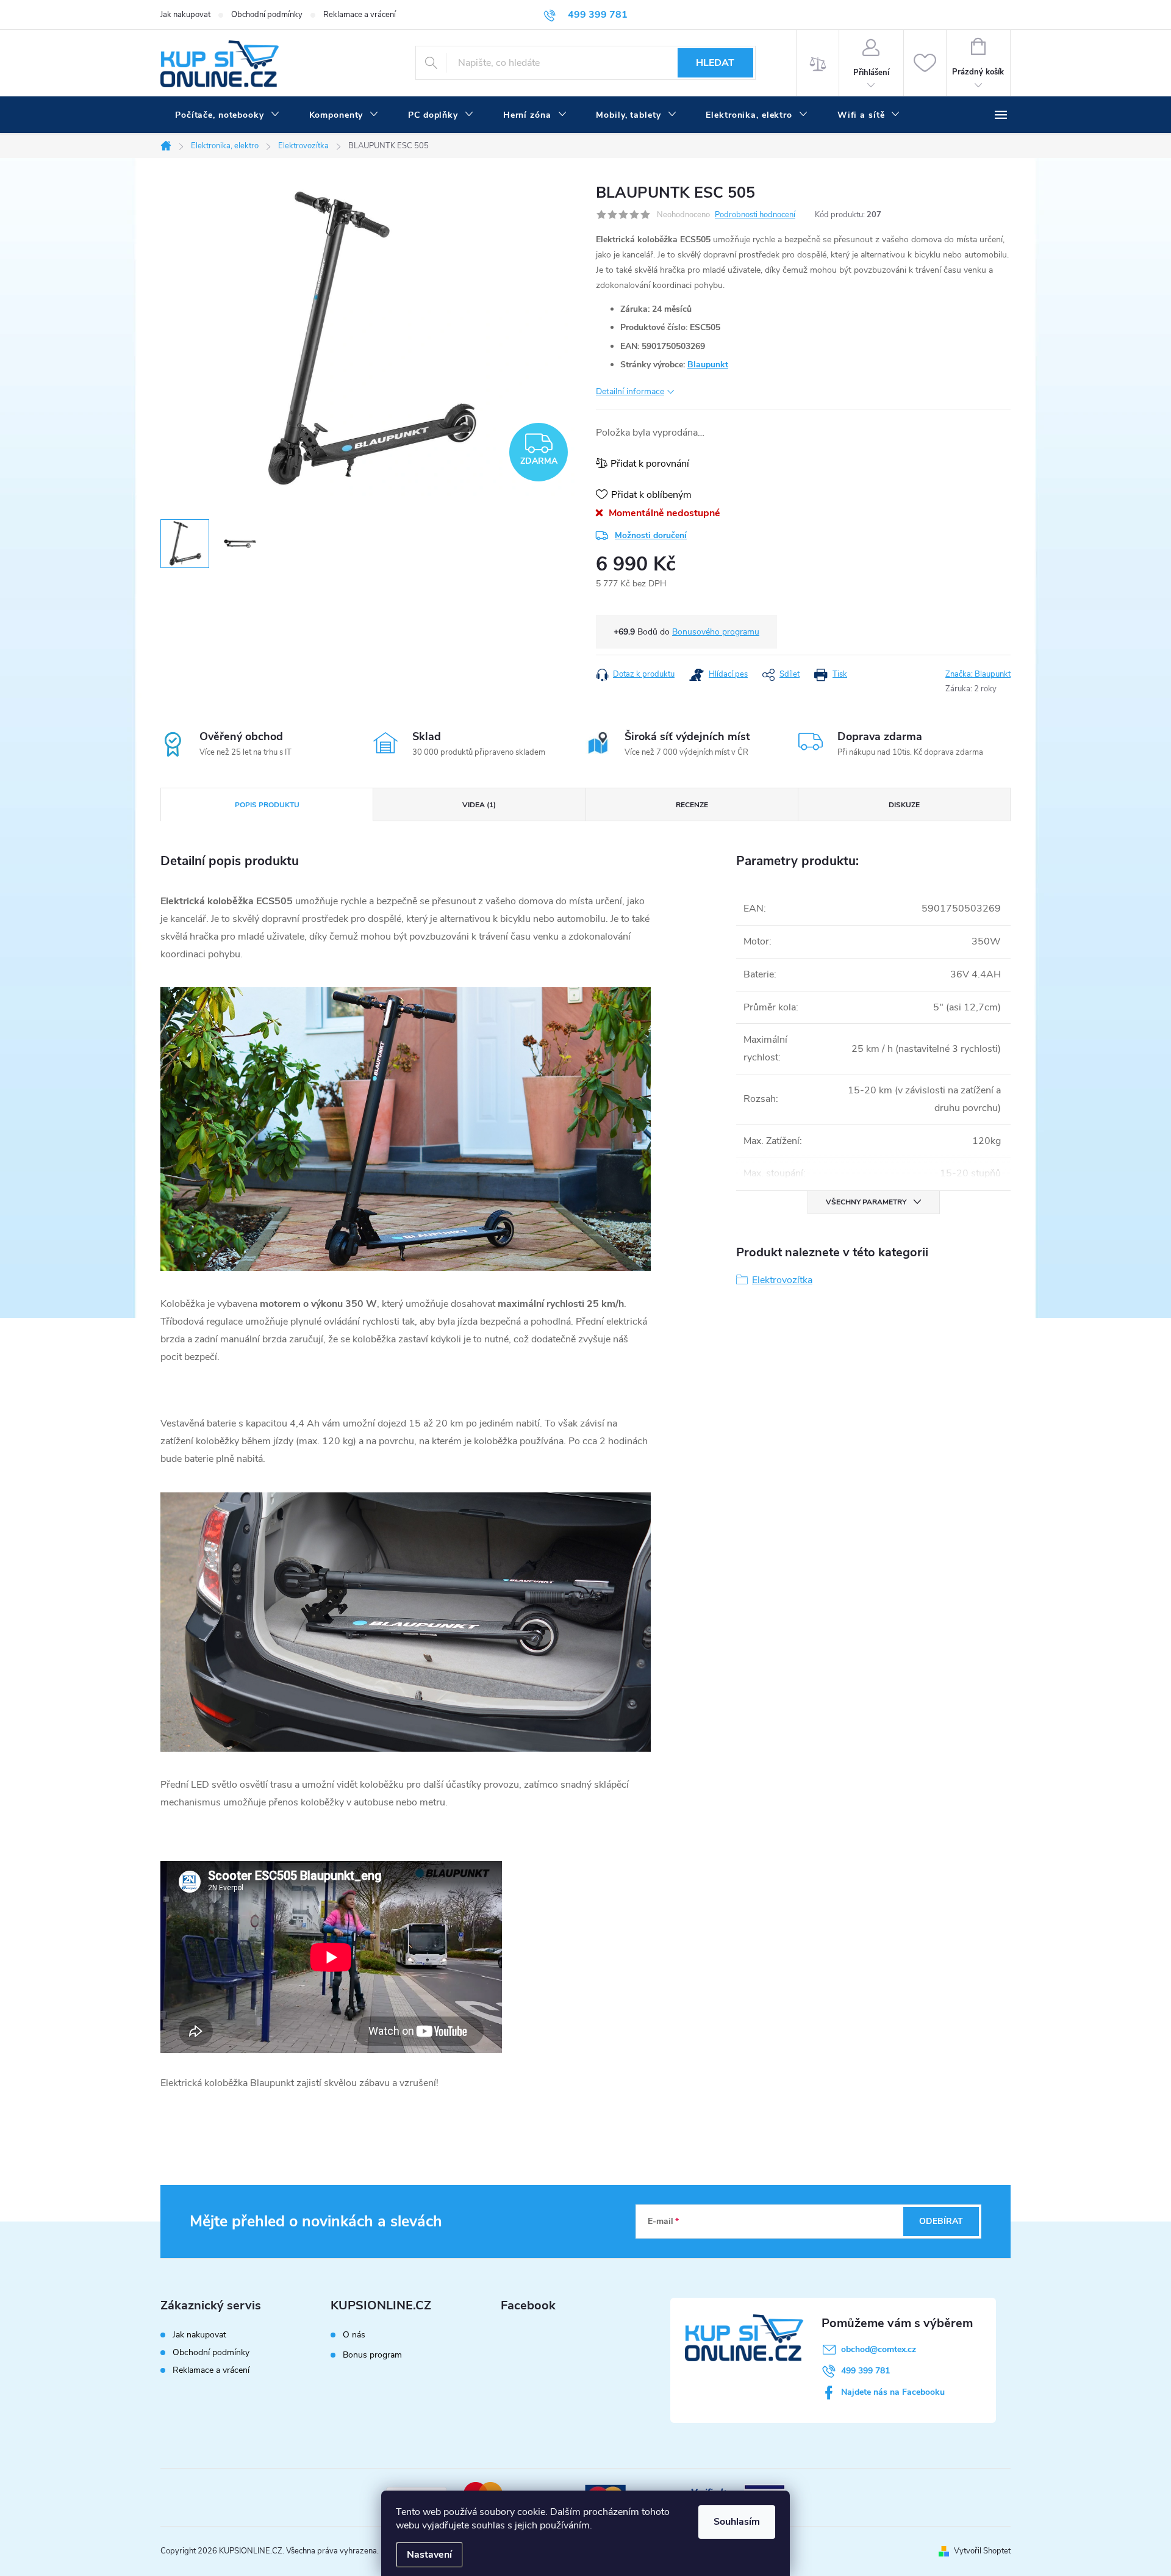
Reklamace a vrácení (360, 15)
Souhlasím (737, 2522)
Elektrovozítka (782, 1280)
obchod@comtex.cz (879, 2349)
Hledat (715, 63)
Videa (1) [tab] (479, 805)
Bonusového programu (716, 632)
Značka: (978, 674)
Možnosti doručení (651, 535)
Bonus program (372, 2355)
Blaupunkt (708, 365)
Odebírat (941, 2221)
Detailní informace (630, 391)
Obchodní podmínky (267, 15)
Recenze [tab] (692, 805)
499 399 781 (865, 2371)
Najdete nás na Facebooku (893, 2392)
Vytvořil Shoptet (982, 2551)
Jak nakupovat (185, 15)
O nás (354, 2335)
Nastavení (429, 2555)
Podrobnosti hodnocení (755, 215)
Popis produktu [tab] (267, 805)
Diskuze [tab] (904, 805)
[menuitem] (227, 115)
